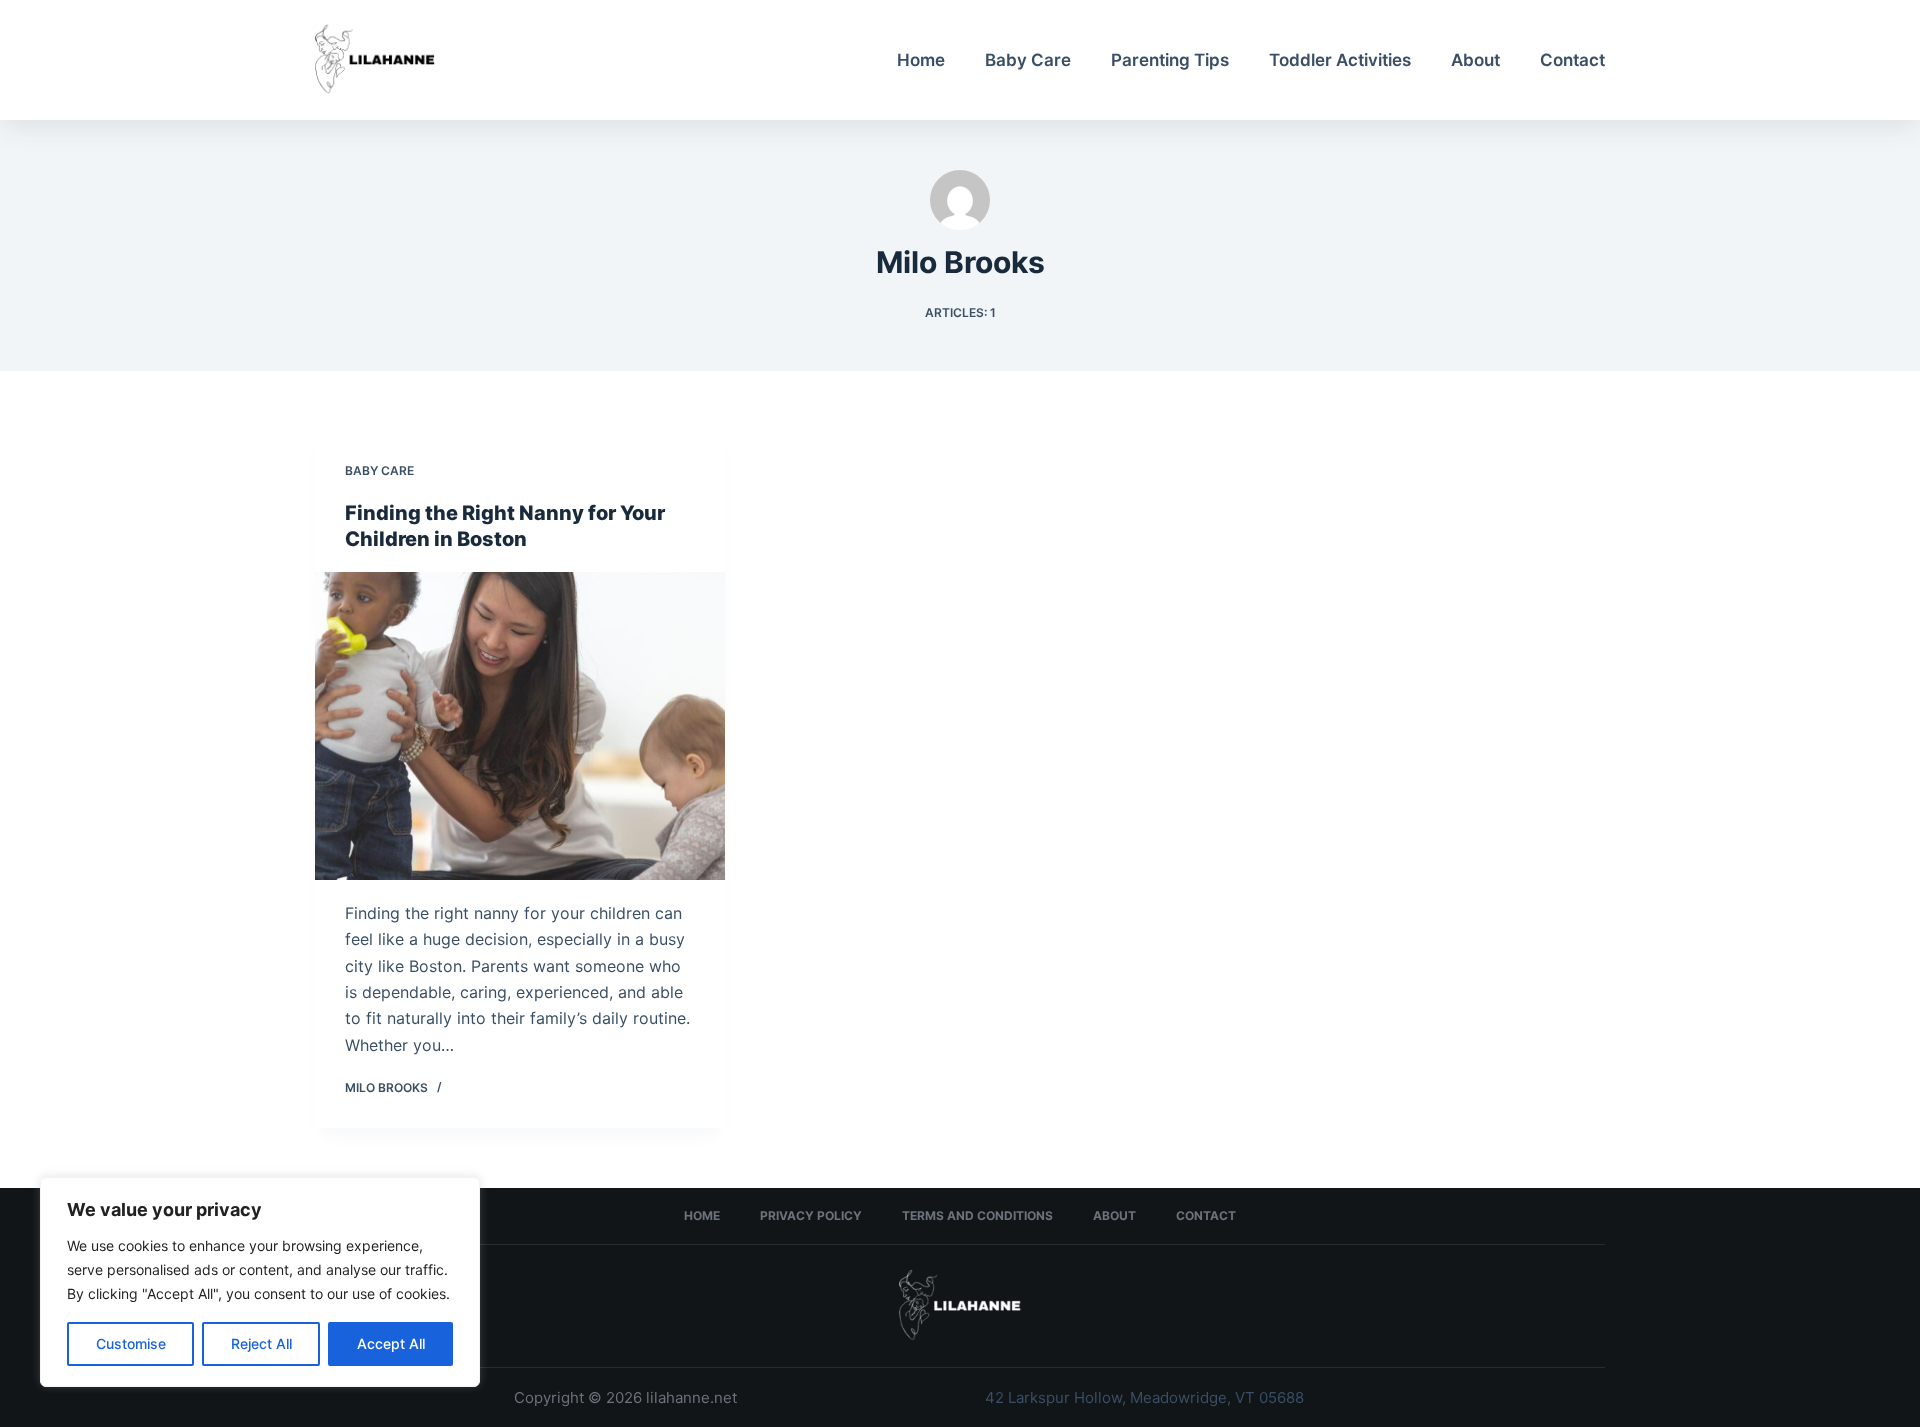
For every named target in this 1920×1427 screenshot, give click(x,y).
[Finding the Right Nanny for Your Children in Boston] (520, 726)
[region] (260, 1282)
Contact (1572, 60)
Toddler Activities (1340, 60)
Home (921, 60)
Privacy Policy (811, 1215)
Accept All (391, 1343)
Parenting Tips (1170, 60)
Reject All (261, 1343)
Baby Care (1028, 60)
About (1475, 60)
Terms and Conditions (977, 1215)
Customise (131, 1343)
